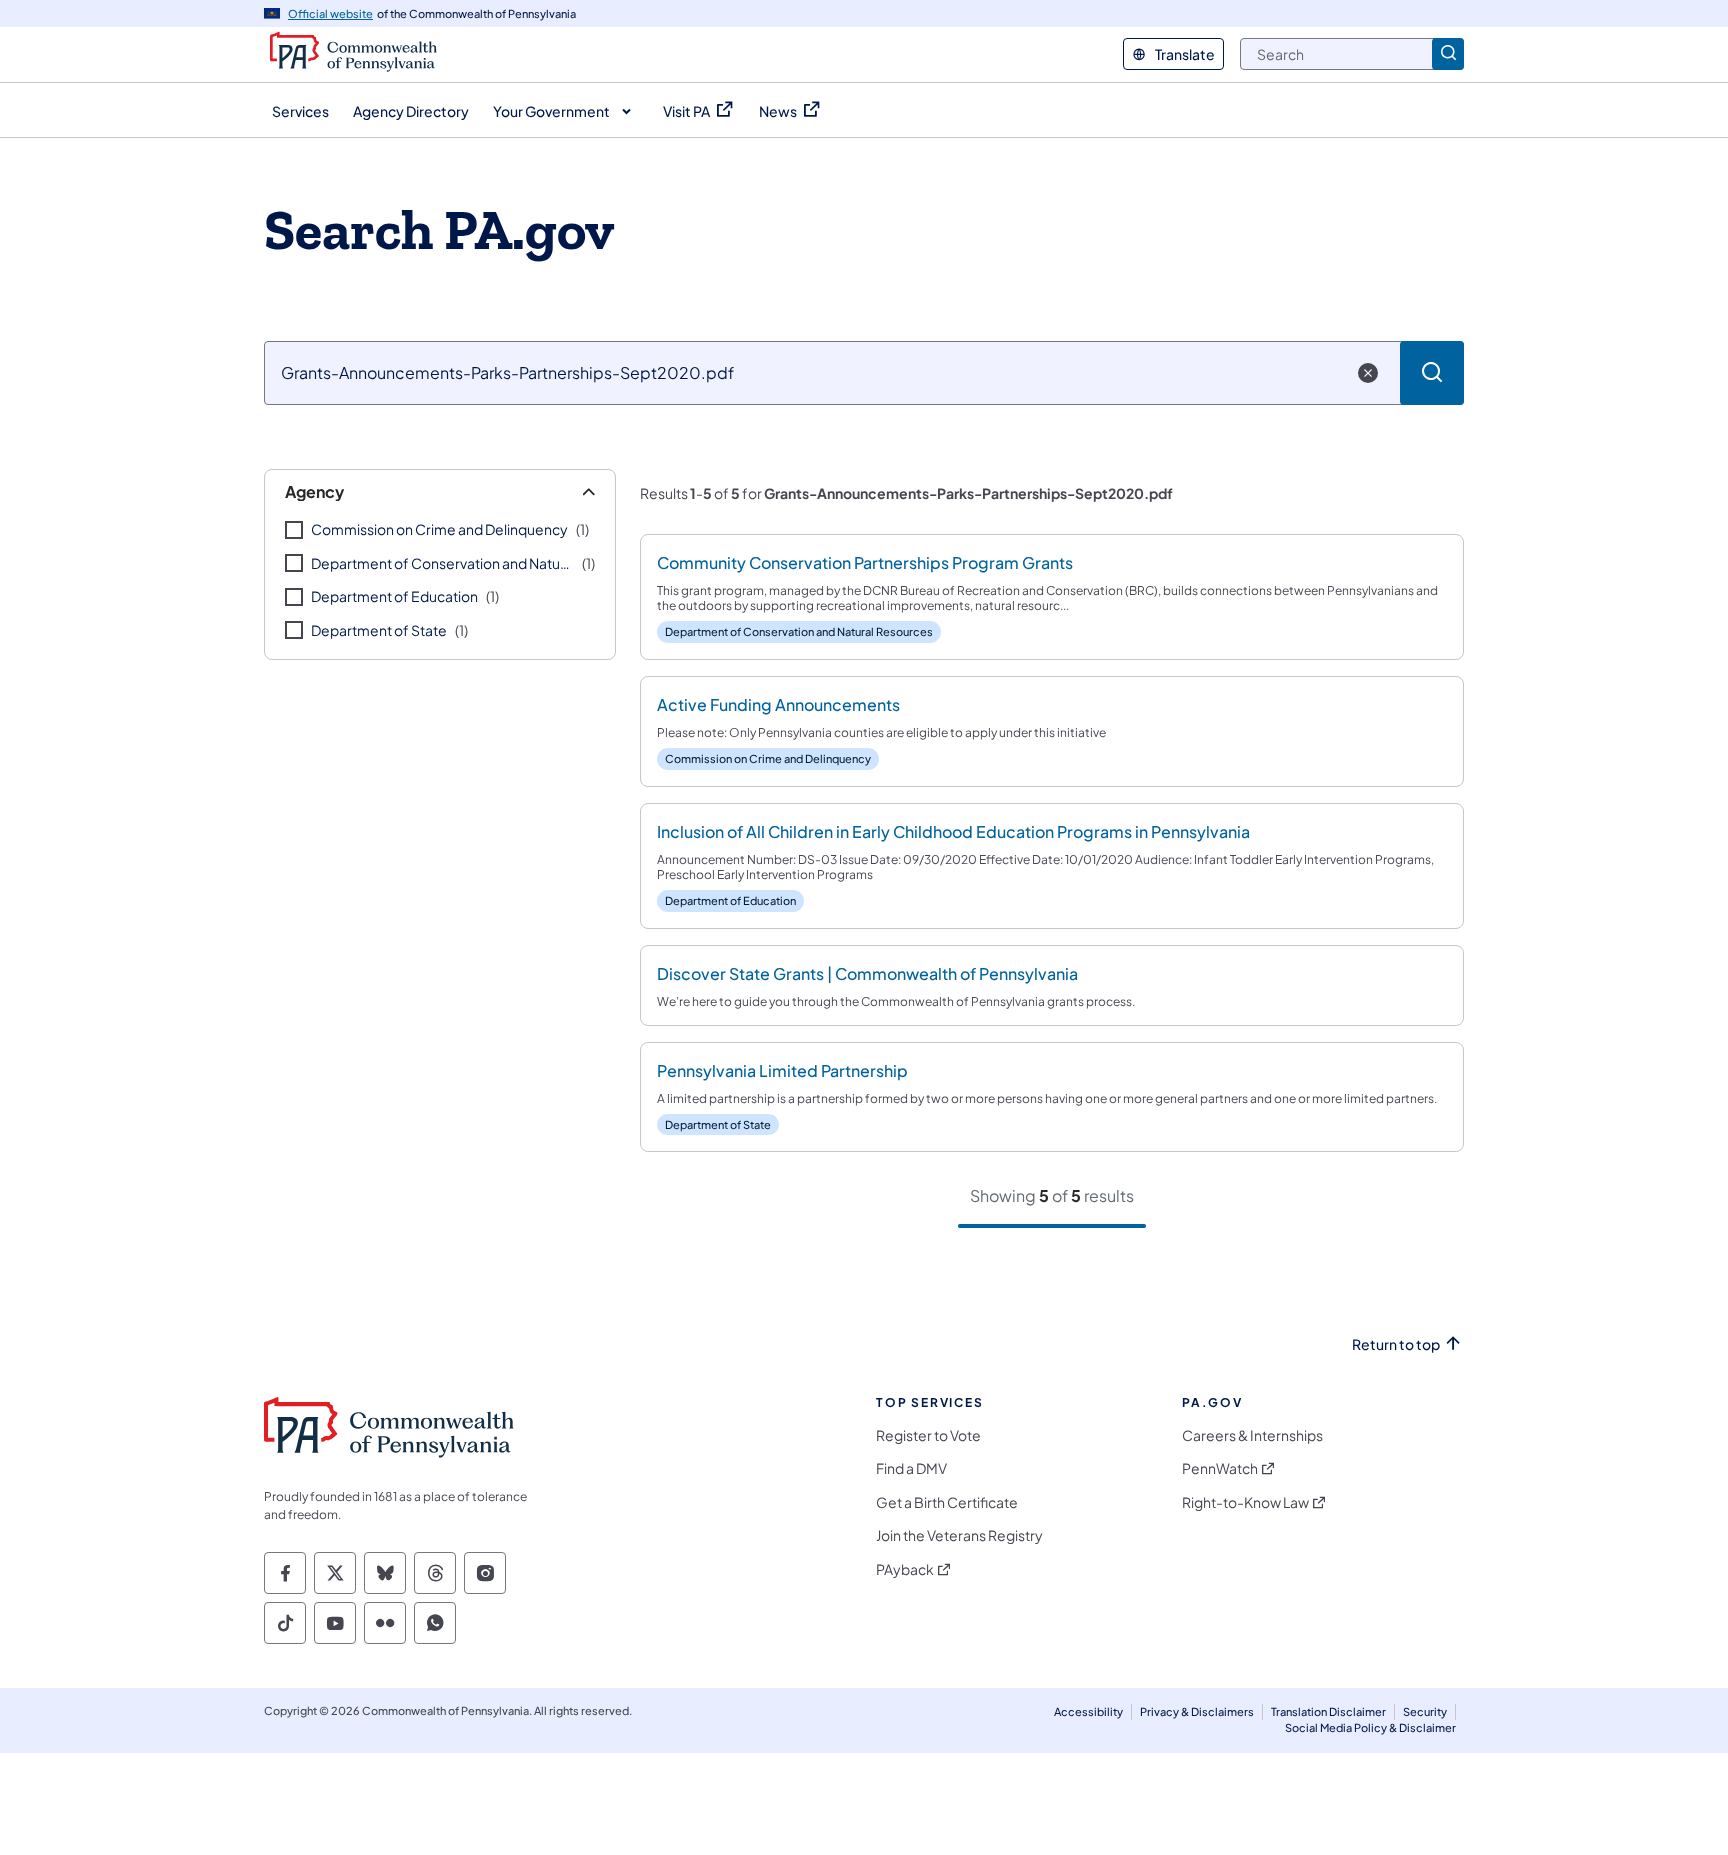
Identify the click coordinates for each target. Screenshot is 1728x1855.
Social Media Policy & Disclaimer (1370, 1727)
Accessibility (1088, 1711)
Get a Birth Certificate (947, 1502)
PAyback (905, 1569)
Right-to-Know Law (1245, 1502)
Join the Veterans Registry (959, 1535)
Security (1425, 1711)
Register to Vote (928, 1435)
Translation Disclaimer (1328, 1711)
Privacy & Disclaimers (1197, 1711)
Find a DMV (911, 1468)
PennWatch (1220, 1468)
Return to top (1396, 1344)
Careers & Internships (1252, 1435)
